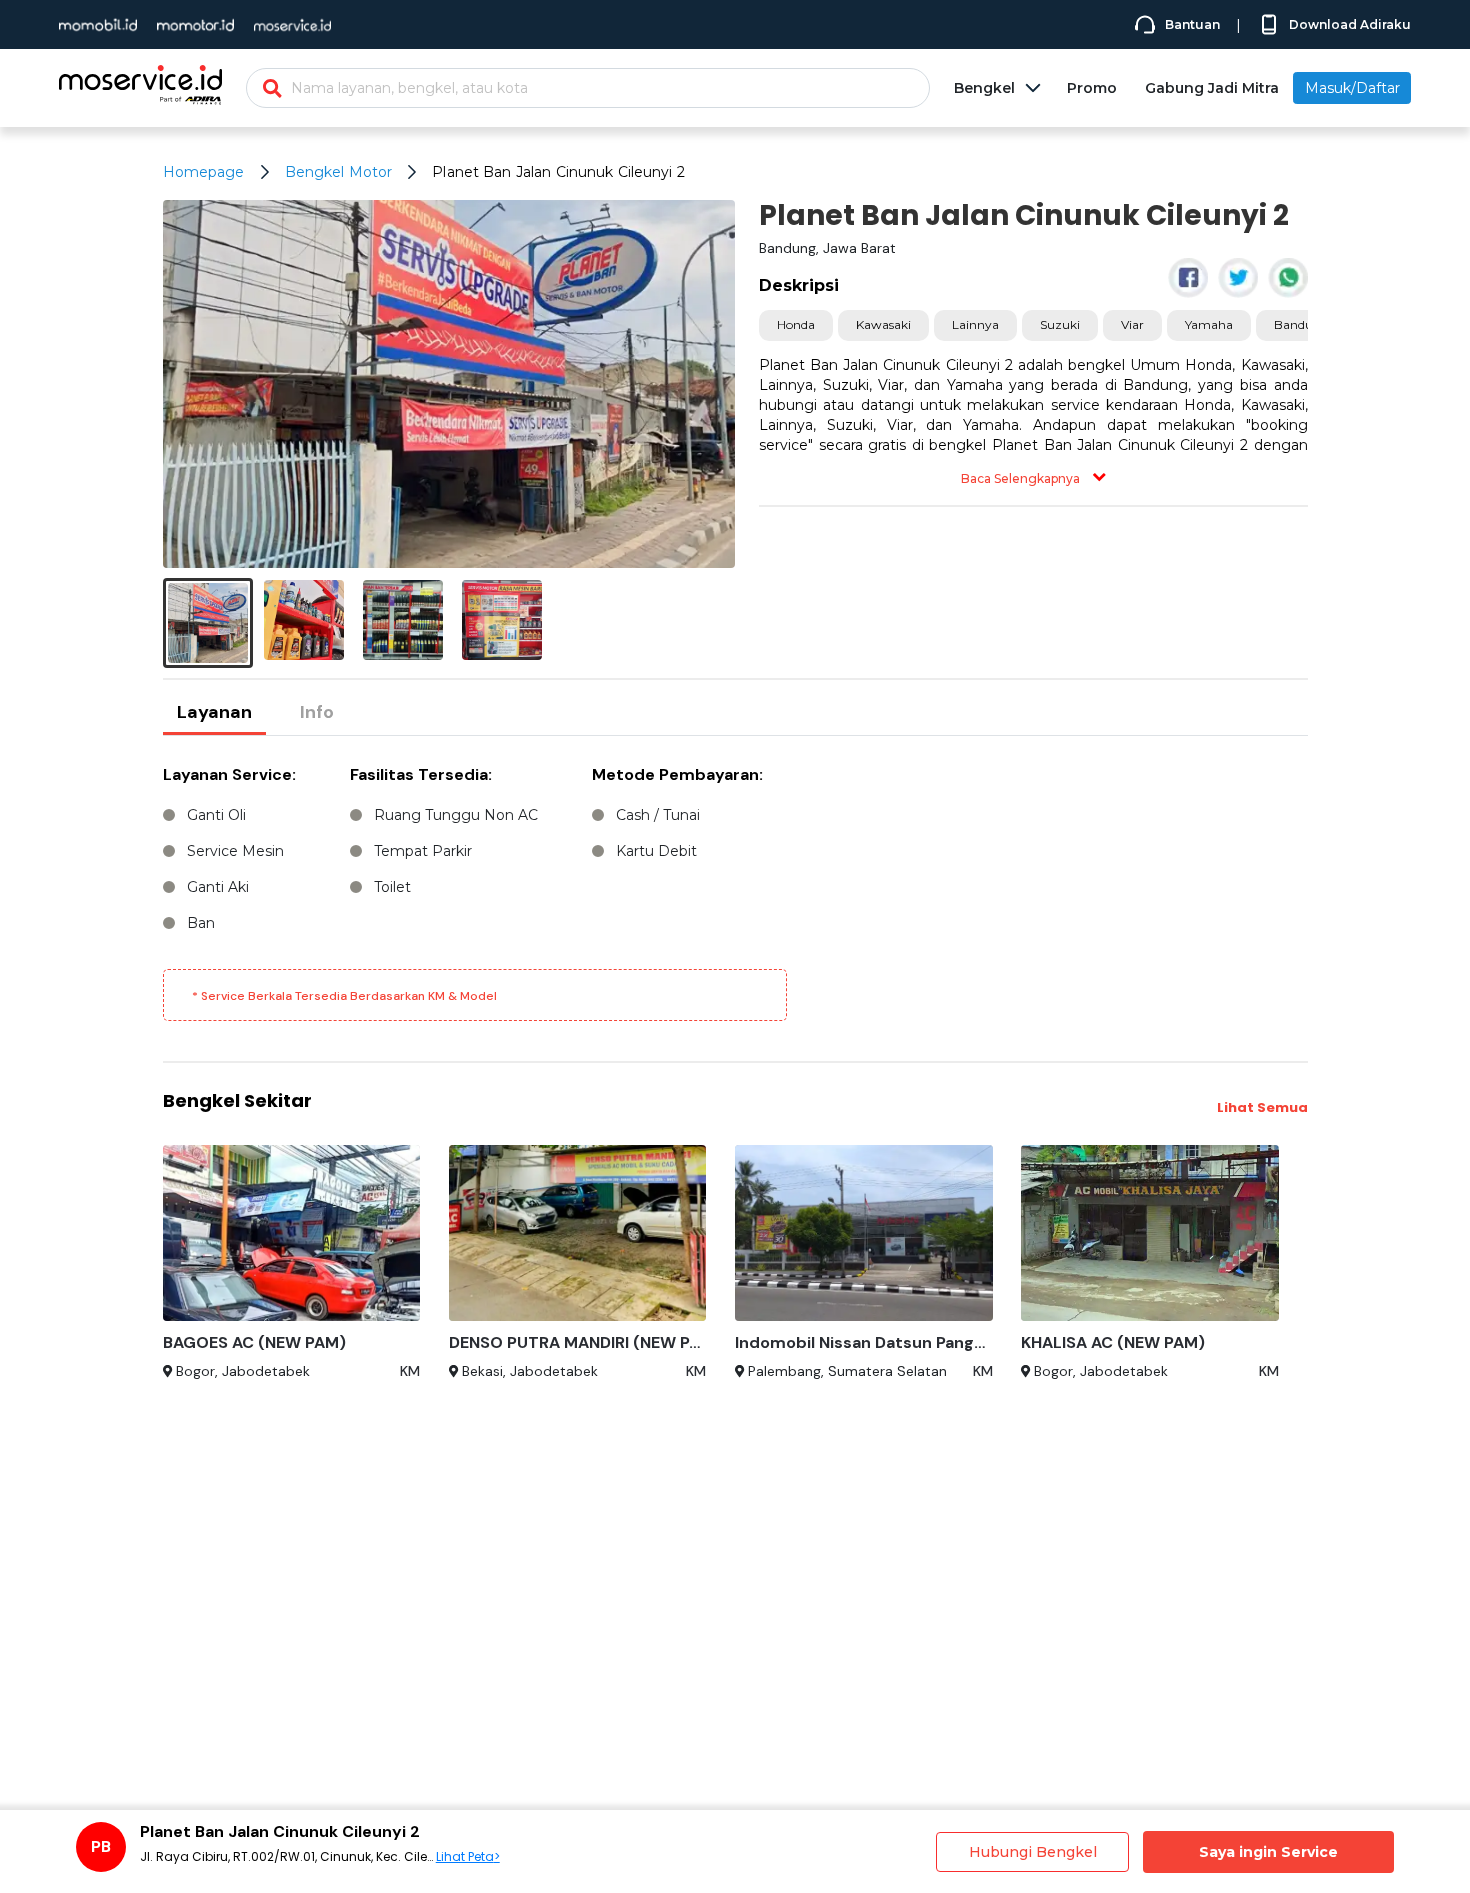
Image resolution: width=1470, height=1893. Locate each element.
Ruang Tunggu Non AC (456, 815)
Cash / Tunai (658, 815)
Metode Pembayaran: (677, 774)
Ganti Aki (218, 887)
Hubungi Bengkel (1033, 1852)
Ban (201, 923)
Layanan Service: (229, 774)
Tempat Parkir (423, 851)
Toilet (392, 887)
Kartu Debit (656, 851)
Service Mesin (235, 851)
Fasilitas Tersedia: (421, 774)
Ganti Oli (216, 815)
